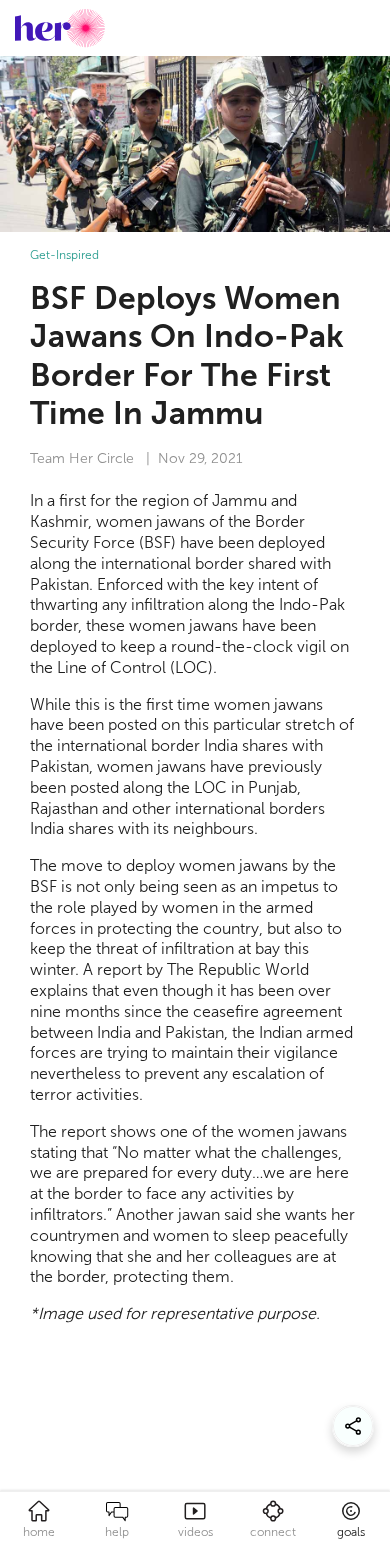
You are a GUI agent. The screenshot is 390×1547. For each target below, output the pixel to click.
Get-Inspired (64, 255)
